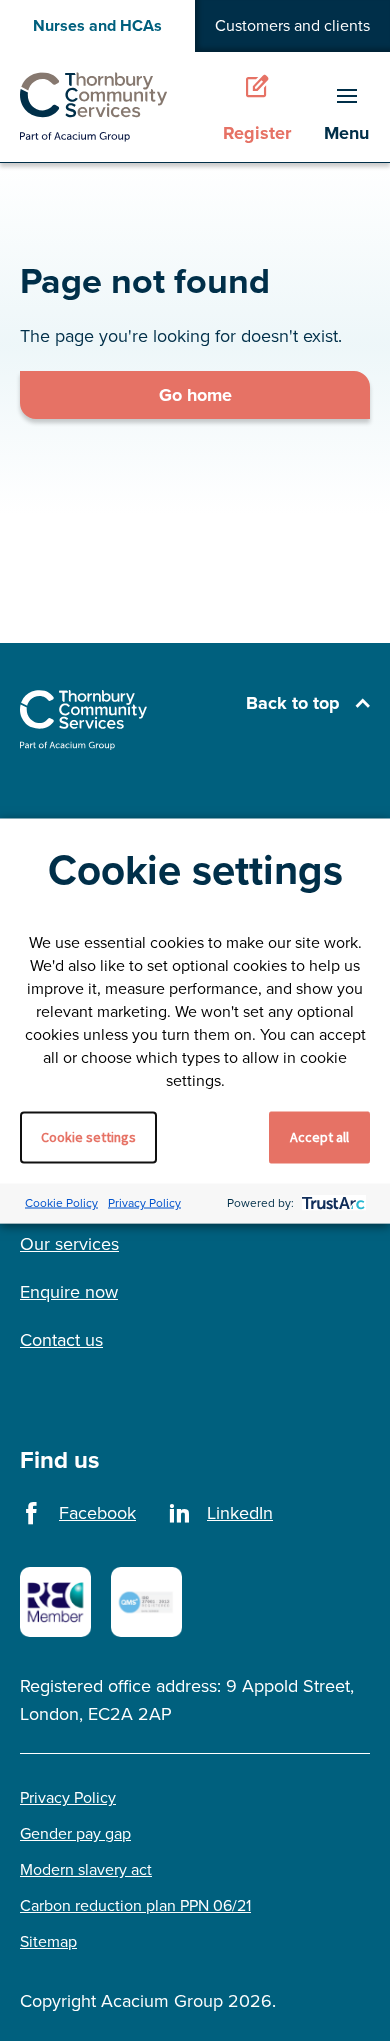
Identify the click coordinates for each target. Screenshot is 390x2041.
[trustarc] (331, 1203)
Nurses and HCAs (97, 25)
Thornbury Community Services (94, 107)
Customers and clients (292, 25)
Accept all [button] (319, 1136)
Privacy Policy (144, 1203)
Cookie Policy (61, 1203)
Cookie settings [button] (88, 1136)
